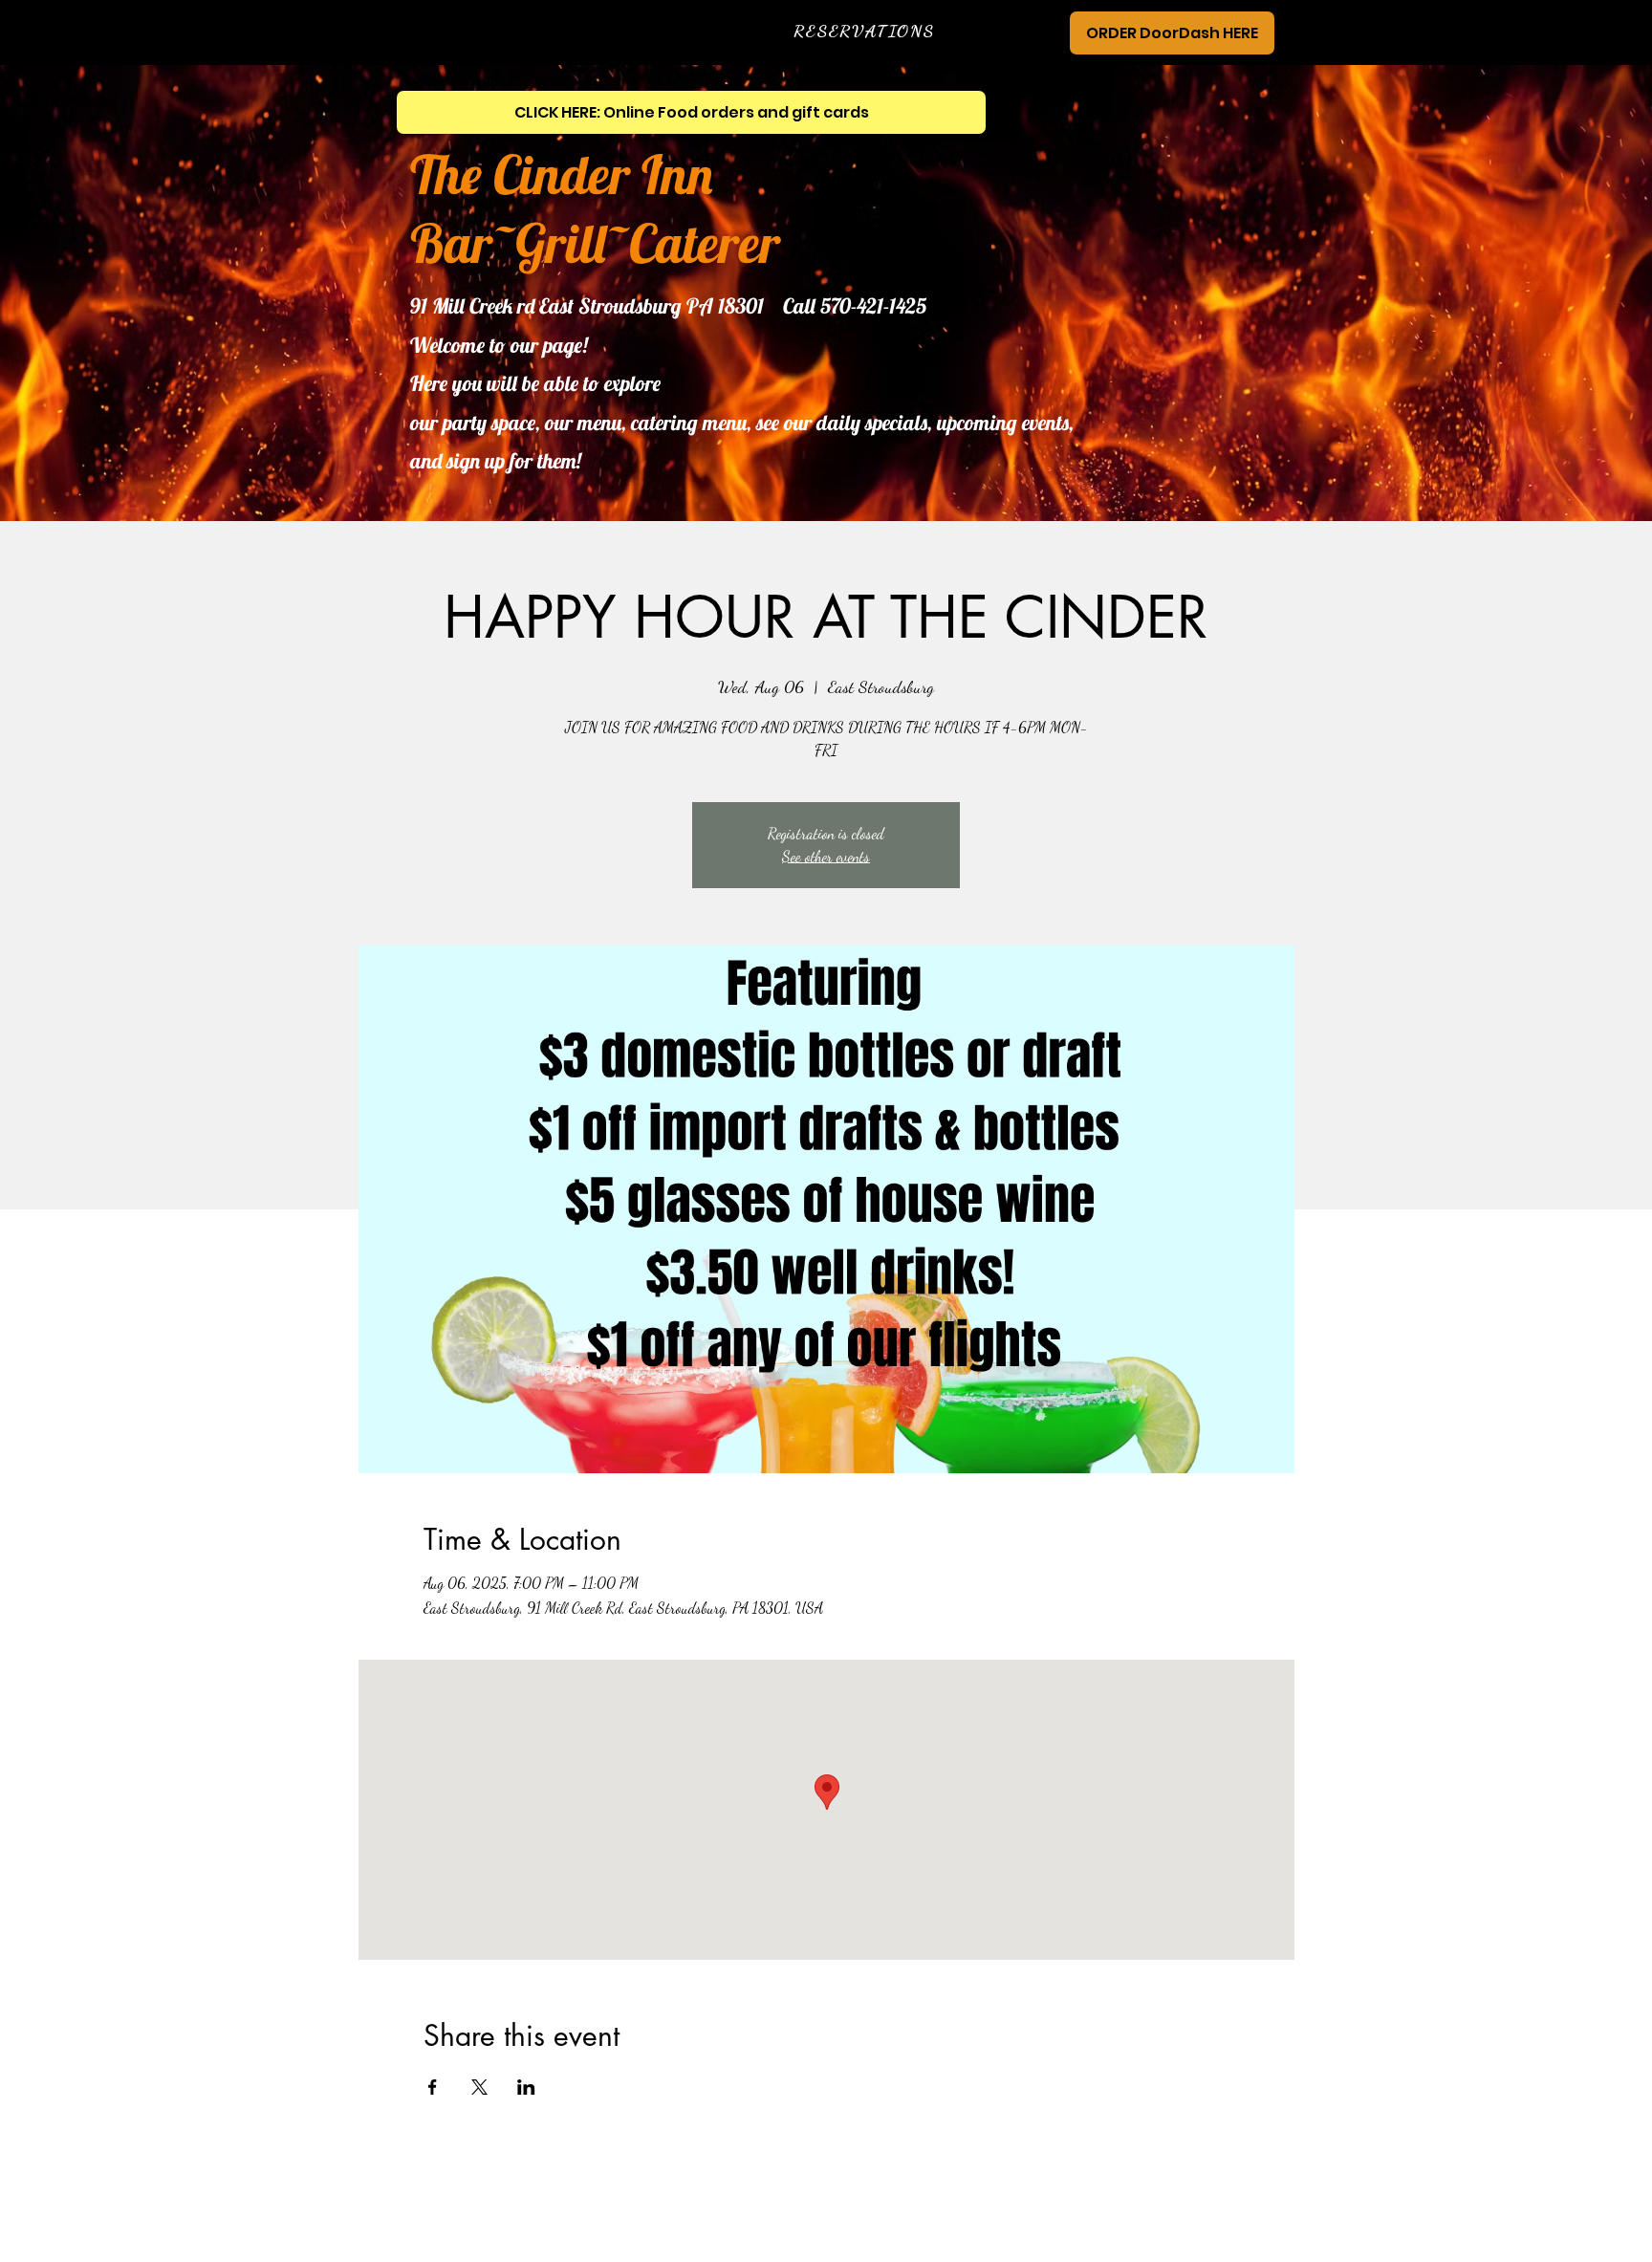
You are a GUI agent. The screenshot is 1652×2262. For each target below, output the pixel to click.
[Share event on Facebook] (433, 2087)
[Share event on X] (479, 2087)
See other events (826, 856)
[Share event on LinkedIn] (526, 2087)
